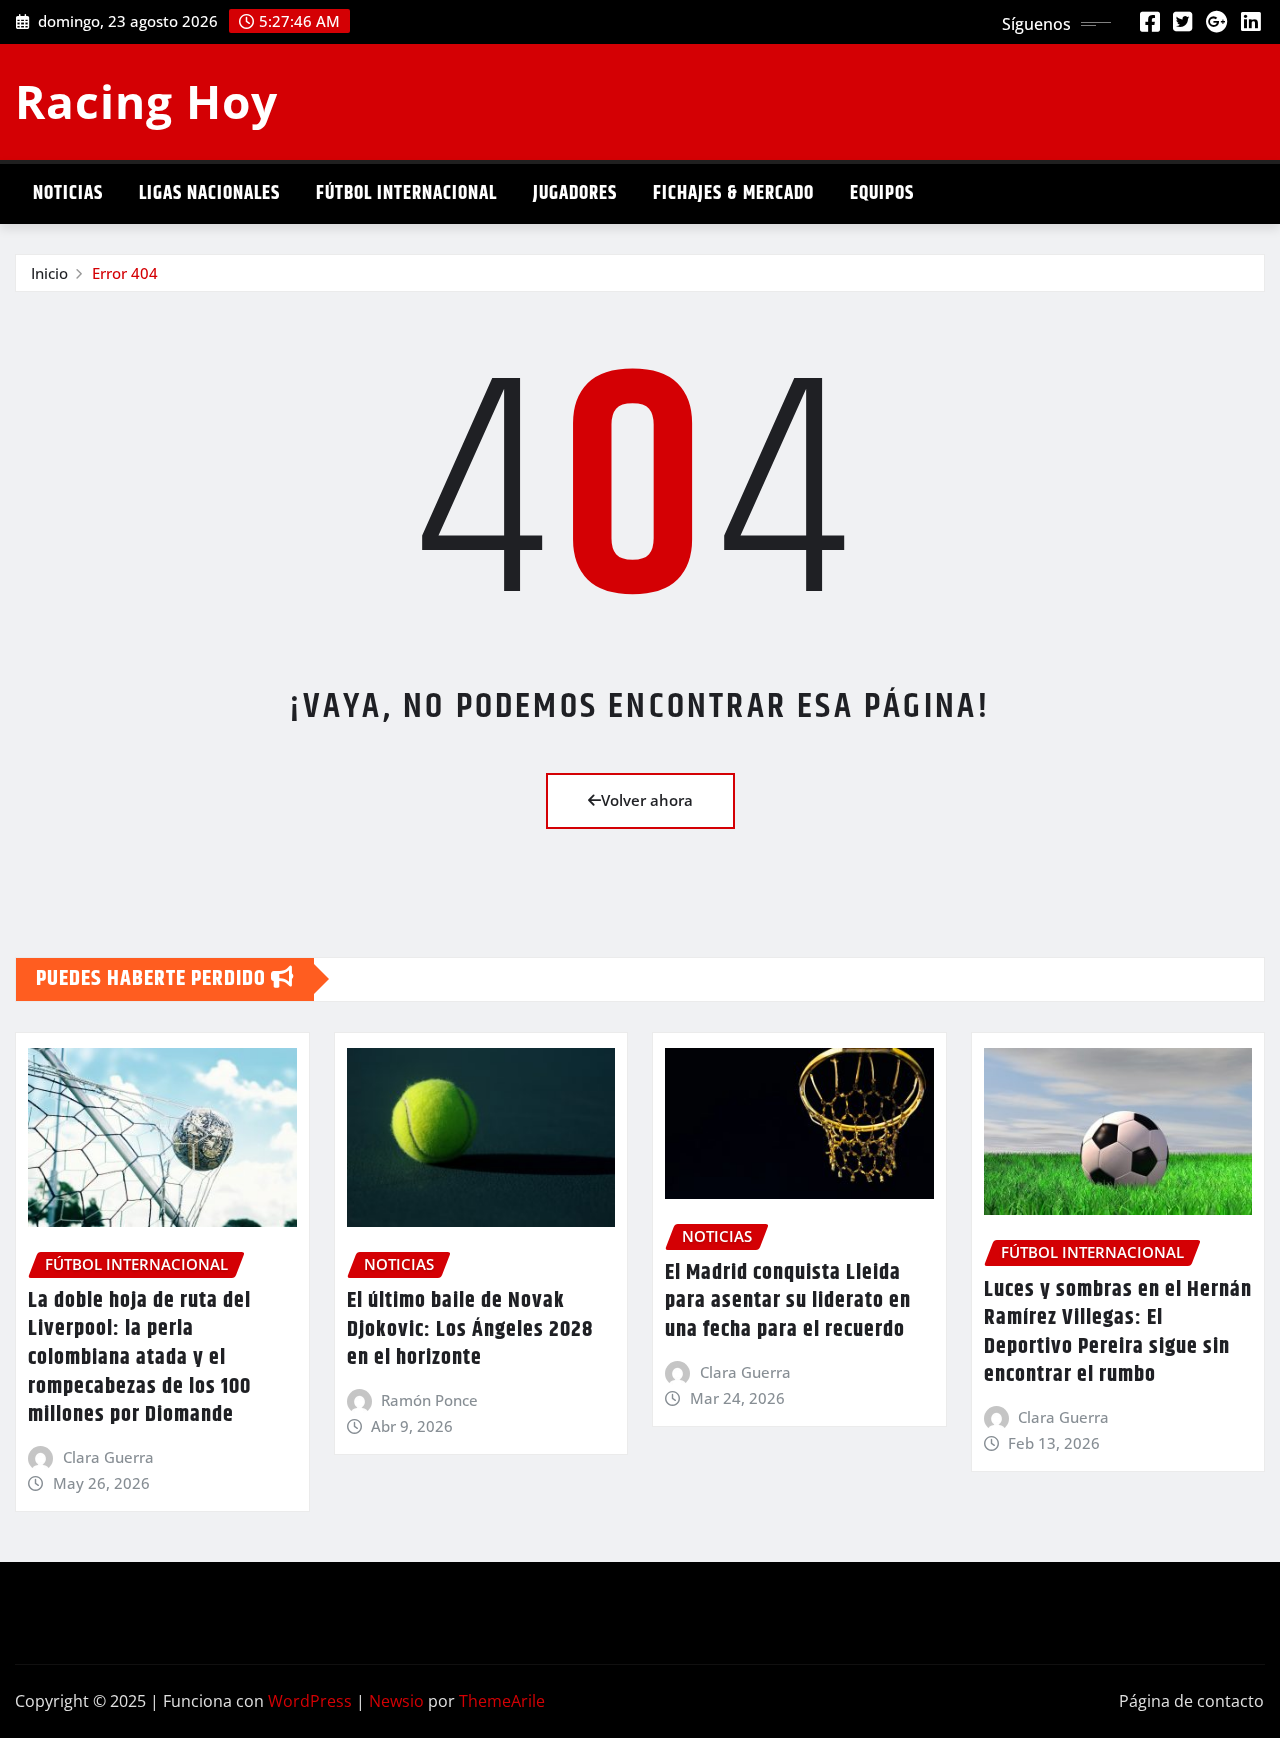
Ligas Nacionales (209, 193)
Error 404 (125, 273)
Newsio (396, 1701)
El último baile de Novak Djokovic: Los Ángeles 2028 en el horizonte (470, 1329)
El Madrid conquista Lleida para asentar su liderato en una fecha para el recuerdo (788, 1301)
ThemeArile (502, 1701)
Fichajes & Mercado (733, 193)
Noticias (68, 193)
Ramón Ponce (429, 1400)
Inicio (49, 273)
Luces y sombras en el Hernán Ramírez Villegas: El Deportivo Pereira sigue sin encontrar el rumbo (1118, 1333)
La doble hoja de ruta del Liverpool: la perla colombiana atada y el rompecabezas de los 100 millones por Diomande (139, 1358)
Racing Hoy (146, 101)
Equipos (882, 193)
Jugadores (575, 193)
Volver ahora (647, 800)
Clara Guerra (108, 1457)
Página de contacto (1191, 1701)
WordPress (310, 1701)
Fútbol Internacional (406, 193)
